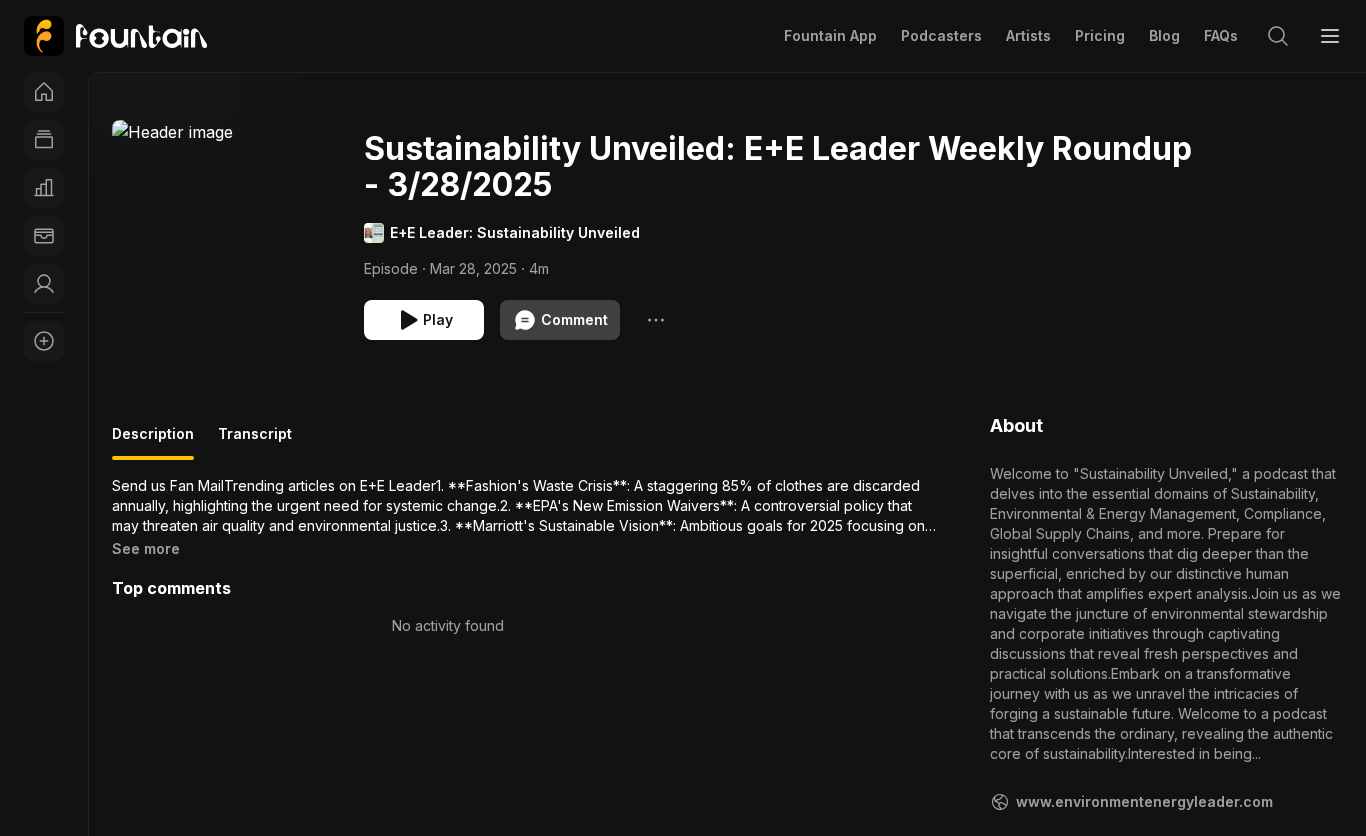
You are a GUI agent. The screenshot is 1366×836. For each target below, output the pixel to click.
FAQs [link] (1221, 35)
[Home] (44, 92)
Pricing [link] (1100, 35)
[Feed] (44, 140)
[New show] (44, 341)
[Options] (656, 320)
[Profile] (44, 284)
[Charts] (44, 188)
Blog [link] (1164, 35)
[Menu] (1330, 36)
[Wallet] (44, 236)
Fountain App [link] (830, 35)
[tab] (153, 442)
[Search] (1278, 36)
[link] (115, 36)
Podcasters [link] (941, 35)
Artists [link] (1028, 35)
